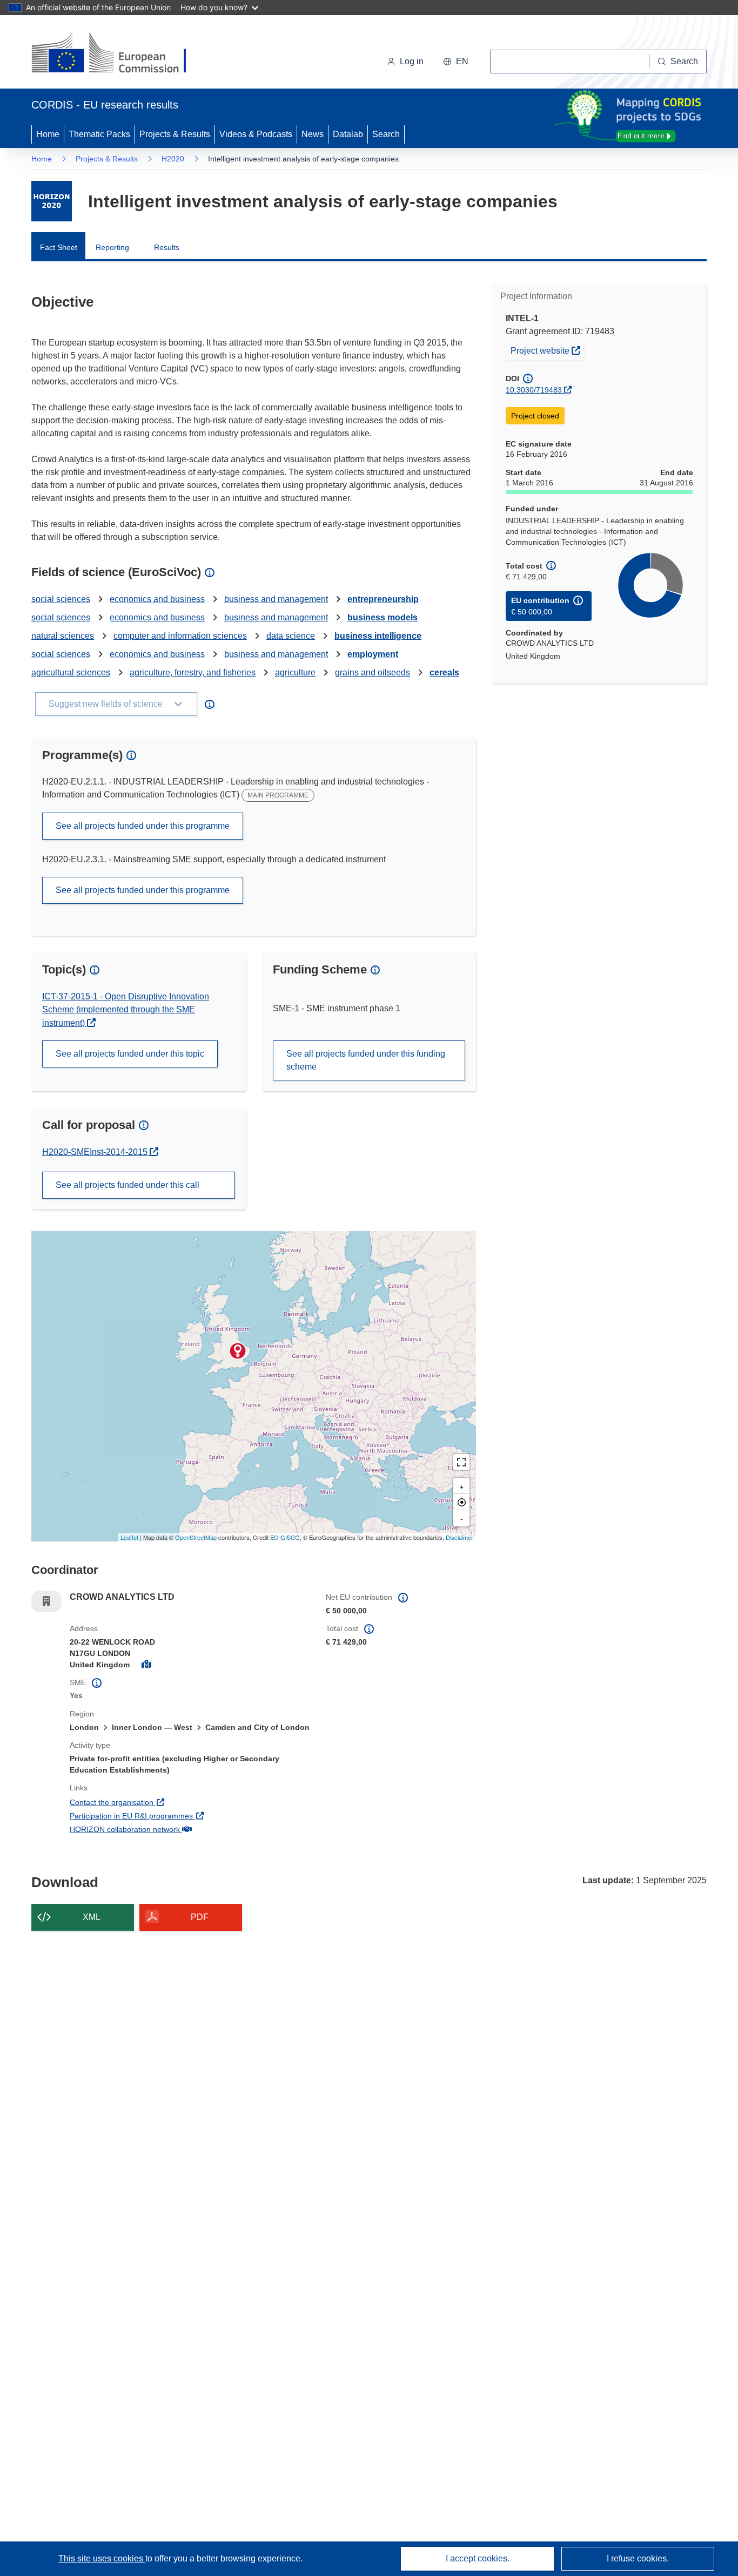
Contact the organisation (152, 1802)
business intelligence (378, 636)
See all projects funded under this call (128, 1185)
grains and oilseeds (373, 672)
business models (383, 617)
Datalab (348, 134)
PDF (200, 1917)
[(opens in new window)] (119, 54)
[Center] (461, 1502)
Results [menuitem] (167, 247)
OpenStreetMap (196, 1537)
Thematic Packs (99, 134)
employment (373, 654)
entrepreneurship (383, 599)
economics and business (157, 599)
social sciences (61, 599)
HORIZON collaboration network (165, 1829)
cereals (444, 672)
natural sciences (63, 636)
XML (92, 1917)
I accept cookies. (478, 2558)
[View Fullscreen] (461, 1462)
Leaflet (129, 1537)
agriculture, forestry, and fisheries (193, 672)
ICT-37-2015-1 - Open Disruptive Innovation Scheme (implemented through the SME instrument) (126, 1010)
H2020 (173, 159)
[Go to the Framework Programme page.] (52, 201)
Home (48, 134)
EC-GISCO (285, 1537)
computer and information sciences (180, 636)
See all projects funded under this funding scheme (366, 1060)
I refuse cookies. (638, 2558)
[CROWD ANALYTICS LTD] (238, 1351)
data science (291, 636)
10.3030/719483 (534, 390)
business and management (276, 599)
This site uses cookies (102, 2558)
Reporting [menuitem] (112, 247)
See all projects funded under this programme (143, 826)
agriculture (295, 672)
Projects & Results (175, 134)
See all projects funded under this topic (130, 1054)
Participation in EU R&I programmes (171, 1816)
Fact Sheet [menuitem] (59, 247)
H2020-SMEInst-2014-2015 (96, 1152)
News (313, 134)
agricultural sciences (71, 672)
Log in (412, 61)
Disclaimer (459, 1537)
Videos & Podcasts (256, 134)
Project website (548, 350)
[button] (456, 62)
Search (386, 134)
